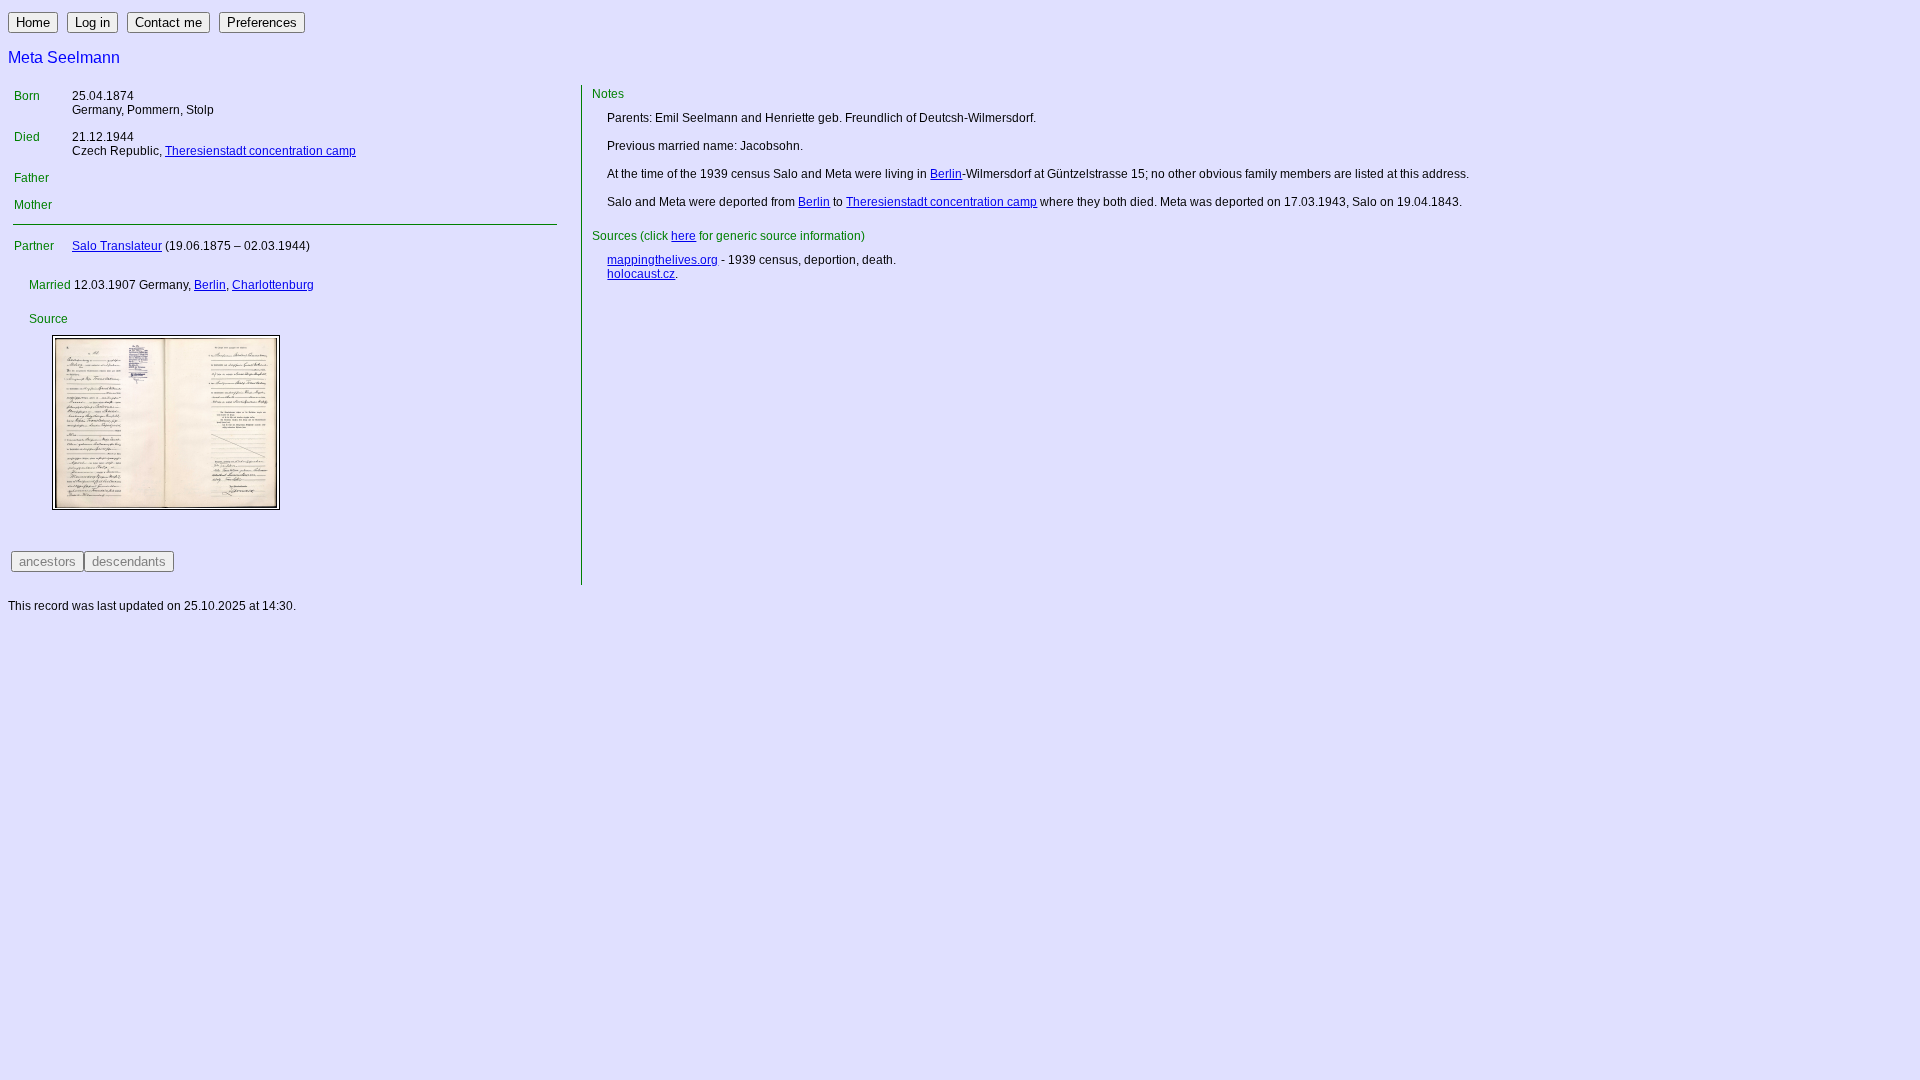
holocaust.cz (641, 274)
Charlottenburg (273, 285)
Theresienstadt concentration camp (260, 151)
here (683, 236)
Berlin (210, 285)
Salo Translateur (117, 246)
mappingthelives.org (662, 260)
